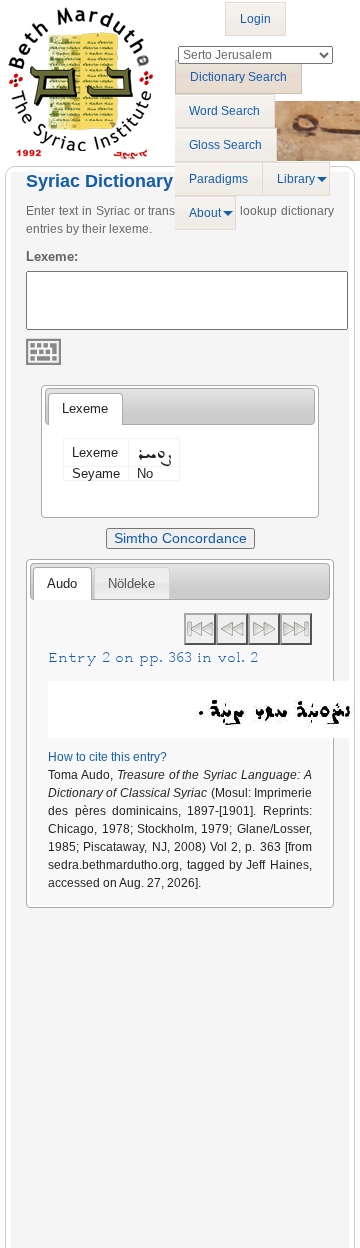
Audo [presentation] (62, 583)
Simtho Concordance (180, 538)
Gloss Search (225, 145)
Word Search (224, 111)
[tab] (85, 409)
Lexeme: (52, 256)
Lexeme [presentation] (85, 408)
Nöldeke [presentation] (131, 583)
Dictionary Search (238, 77)
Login (255, 19)
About (205, 213)
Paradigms (218, 179)
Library (296, 179)
